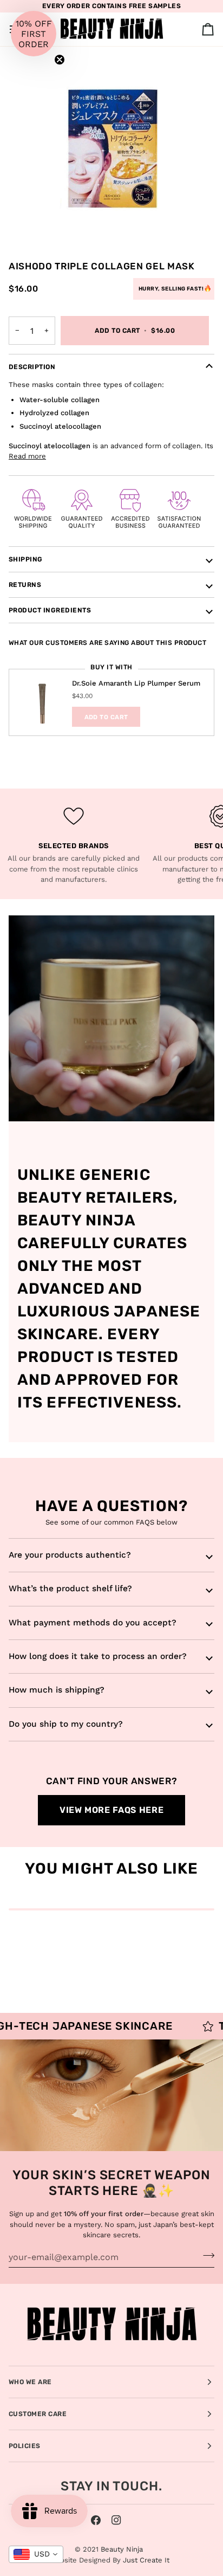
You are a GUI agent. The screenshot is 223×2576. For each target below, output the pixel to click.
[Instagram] (116, 2520)
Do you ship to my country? (66, 1724)
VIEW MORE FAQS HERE (111, 1810)
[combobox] (36, 2554)
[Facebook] (96, 2520)
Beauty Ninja (122, 2549)
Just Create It (146, 2560)
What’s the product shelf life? (70, 1589)
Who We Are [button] (30, 2382)
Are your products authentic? (70, 1555)
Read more (27, 456)
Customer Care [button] (38, 2414)
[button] (34, 34)
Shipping (26, 559)
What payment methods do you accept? (93, 1623)
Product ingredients (50, 610)
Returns (25, 585)
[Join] (205, 2256)
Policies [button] (25, 2446)
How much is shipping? (57, 1690)
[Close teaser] (60, 60)
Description (32, 367)
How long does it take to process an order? (98, 1656)
